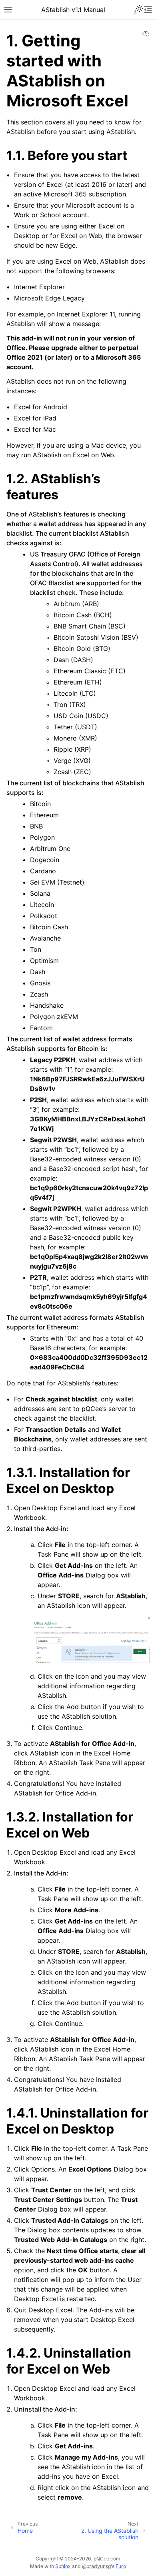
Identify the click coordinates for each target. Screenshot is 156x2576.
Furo (121, 2566)
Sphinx (63, 2566)
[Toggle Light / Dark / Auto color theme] (138, 10)
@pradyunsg (96, 2566)
